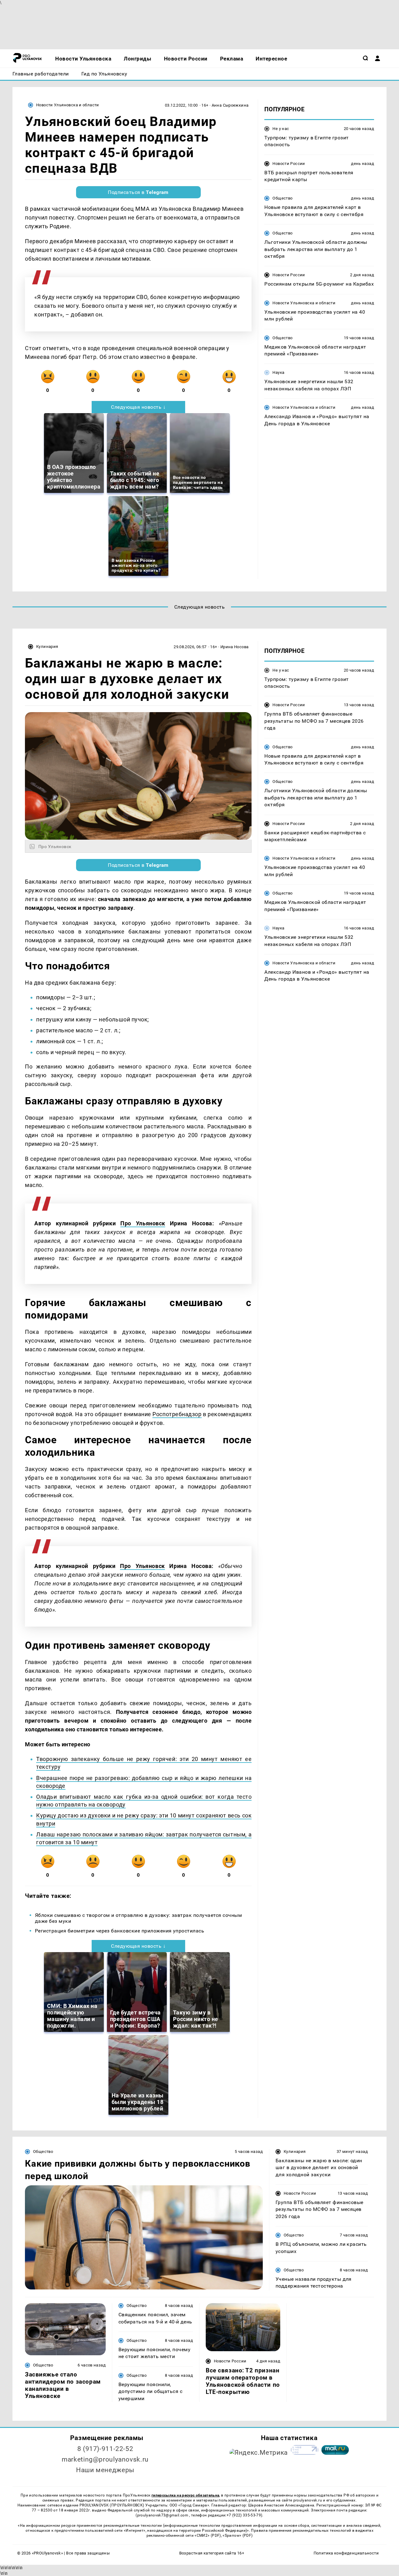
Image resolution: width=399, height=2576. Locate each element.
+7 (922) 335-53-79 (244, 2515)
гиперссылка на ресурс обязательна (185, 2495)
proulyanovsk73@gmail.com (163, 2515)
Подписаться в (138, 192)
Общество (282, 198)
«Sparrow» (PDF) (238, 2535)
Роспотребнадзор (177, 1414)
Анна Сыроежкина (230, 105)
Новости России (289, 164)
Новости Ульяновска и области (68, 105)
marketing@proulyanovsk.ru (105, 2459)
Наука (278, 373)
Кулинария (47, 646)
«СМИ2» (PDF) (208, 2535)
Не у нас (281, 129)
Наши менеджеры (105, 2470)
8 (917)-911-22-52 (105, 2449)
